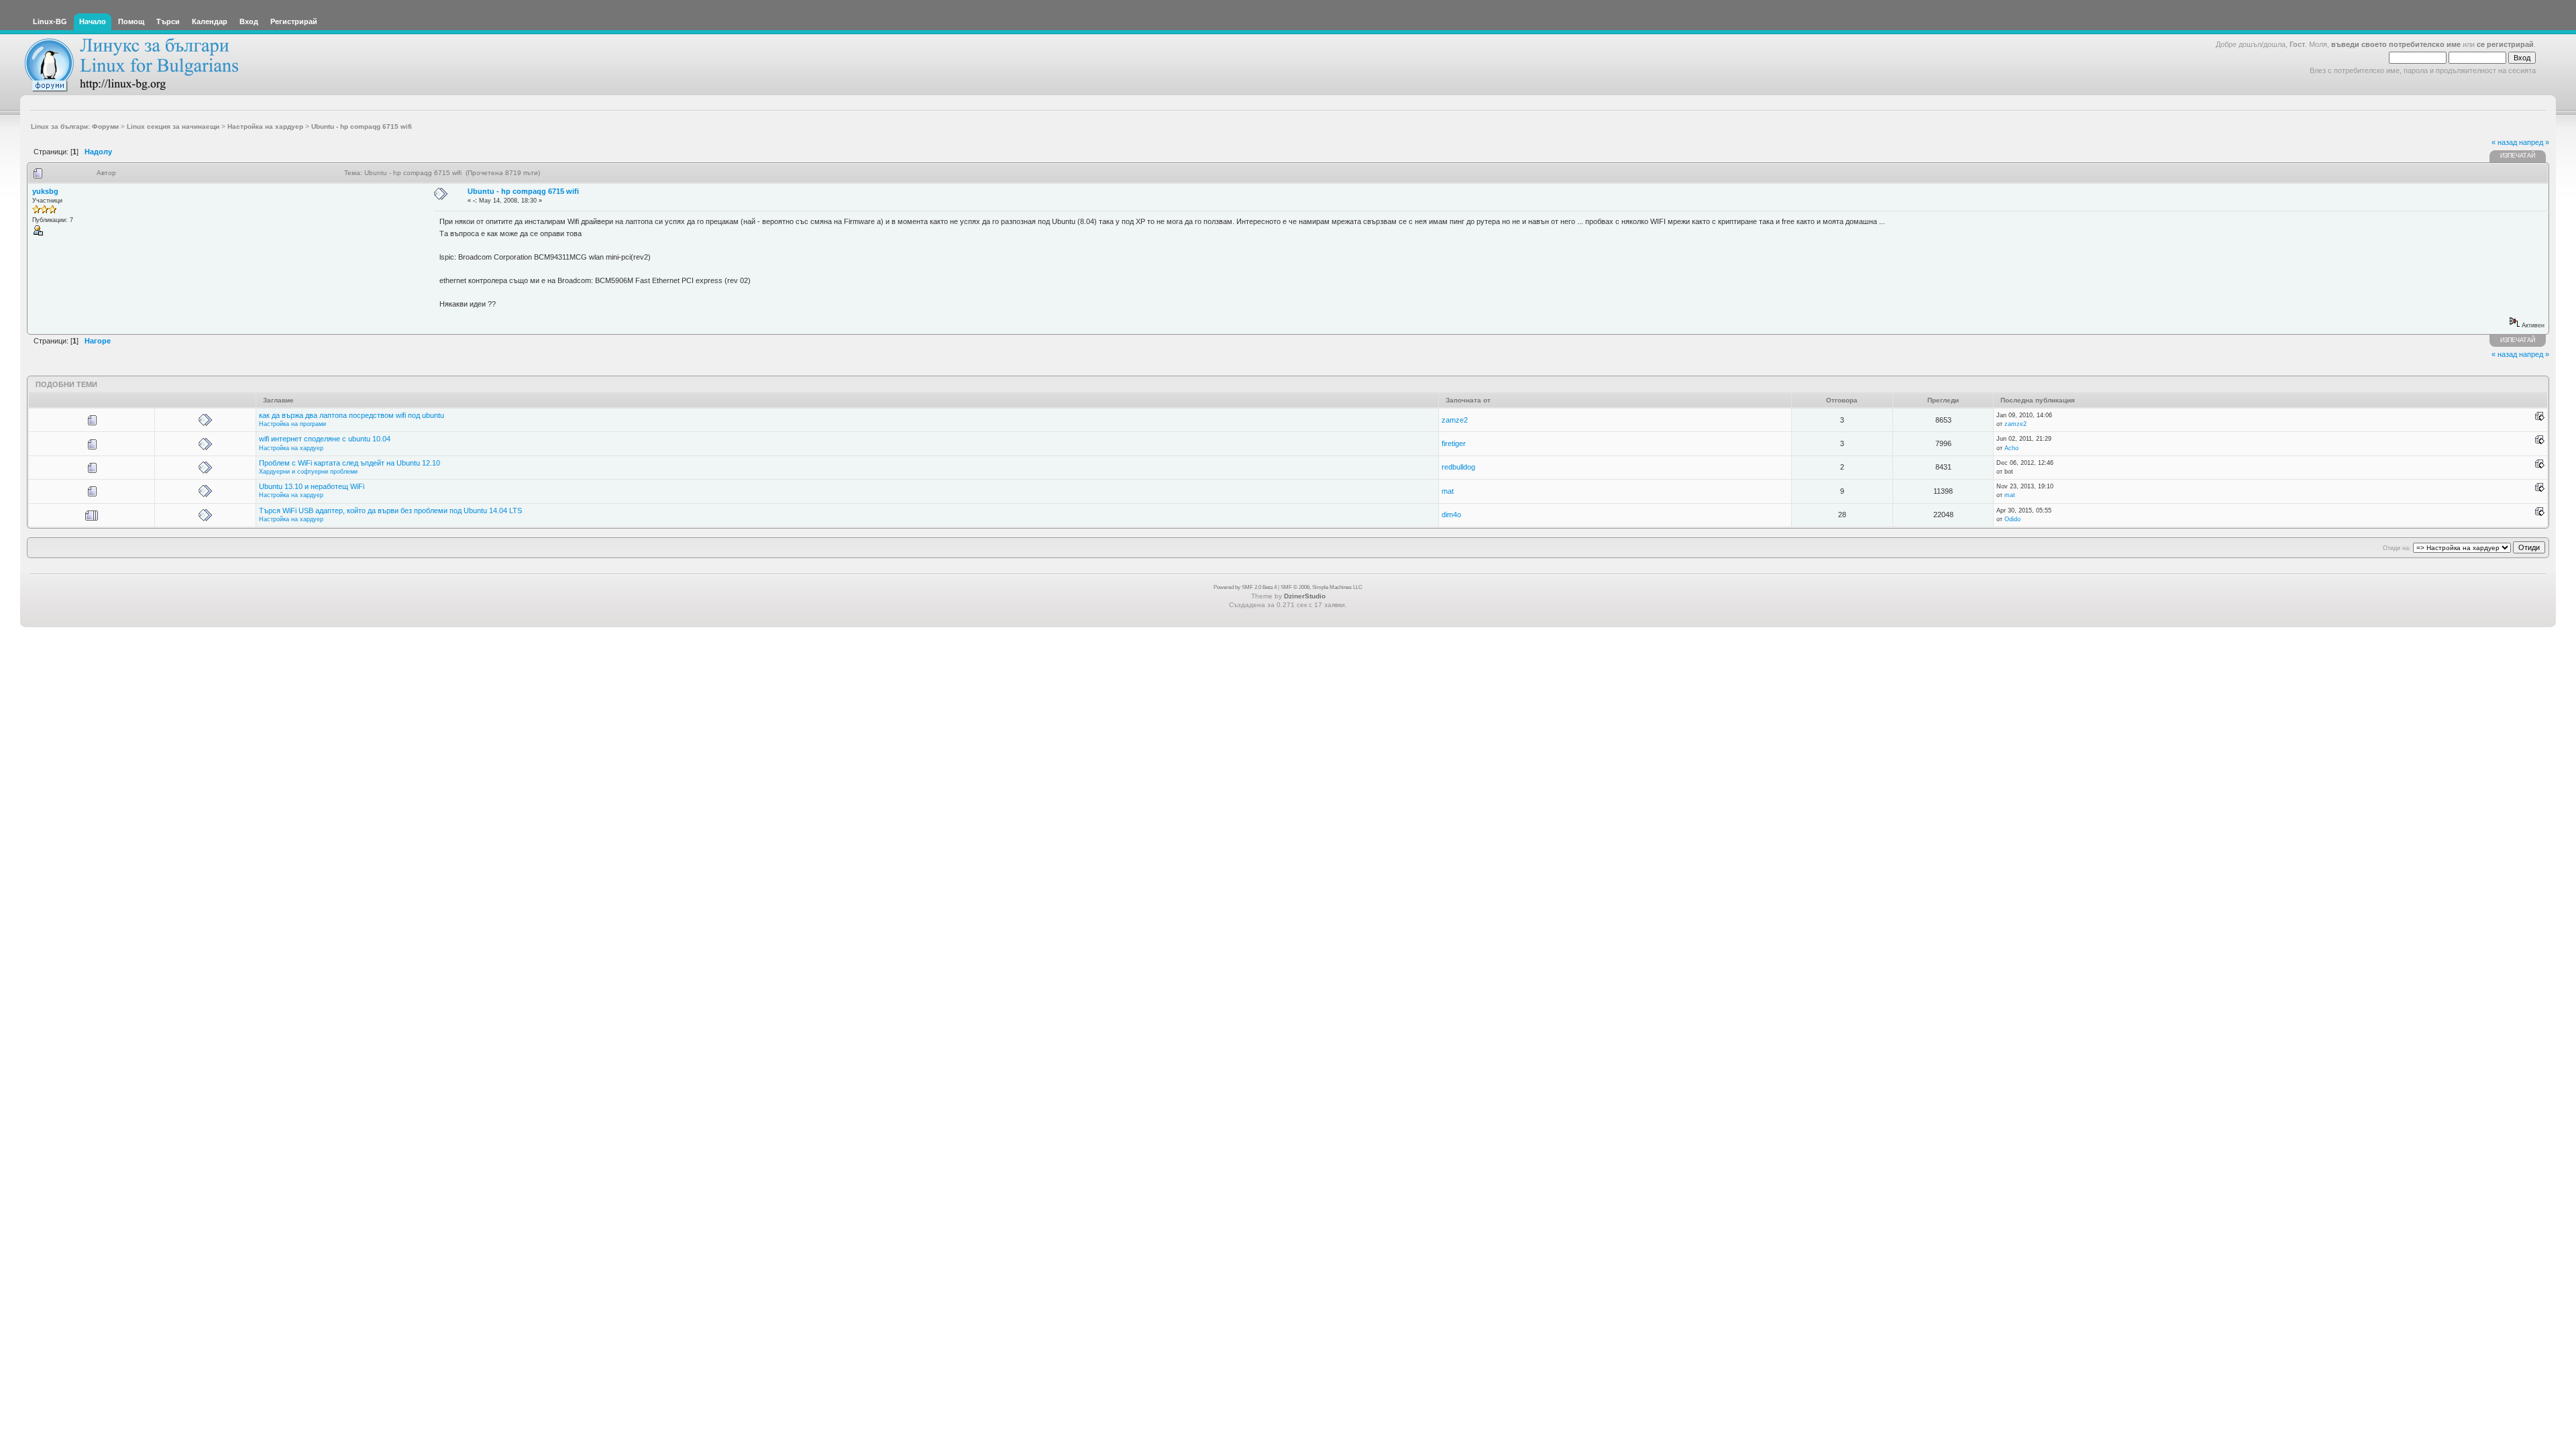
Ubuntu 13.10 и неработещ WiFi (312, 486)
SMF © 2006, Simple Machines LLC (1322, 587)
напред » (2534, 142)
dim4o (1451, 515)
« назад (2504, 142)
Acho (2011, 448)
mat (1448, 491)
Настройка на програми (292, 424)
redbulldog (1458, 467)
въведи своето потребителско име (2396, 44)
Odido (2012, 519)
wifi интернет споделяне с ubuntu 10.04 (325, 439)
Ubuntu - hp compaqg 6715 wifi (523, 191)
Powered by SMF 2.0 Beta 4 (1245, 587)
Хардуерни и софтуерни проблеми (308, 472)
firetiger (1454, 443)
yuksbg (45, 191)
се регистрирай (2505, 44)
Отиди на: (2397, 548)
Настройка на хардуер (291, 448)
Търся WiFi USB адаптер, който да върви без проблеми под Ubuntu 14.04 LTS (390, 511)
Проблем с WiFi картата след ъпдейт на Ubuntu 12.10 (350, 463)
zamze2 (1455, 420)
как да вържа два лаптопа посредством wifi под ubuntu (352, 415)
